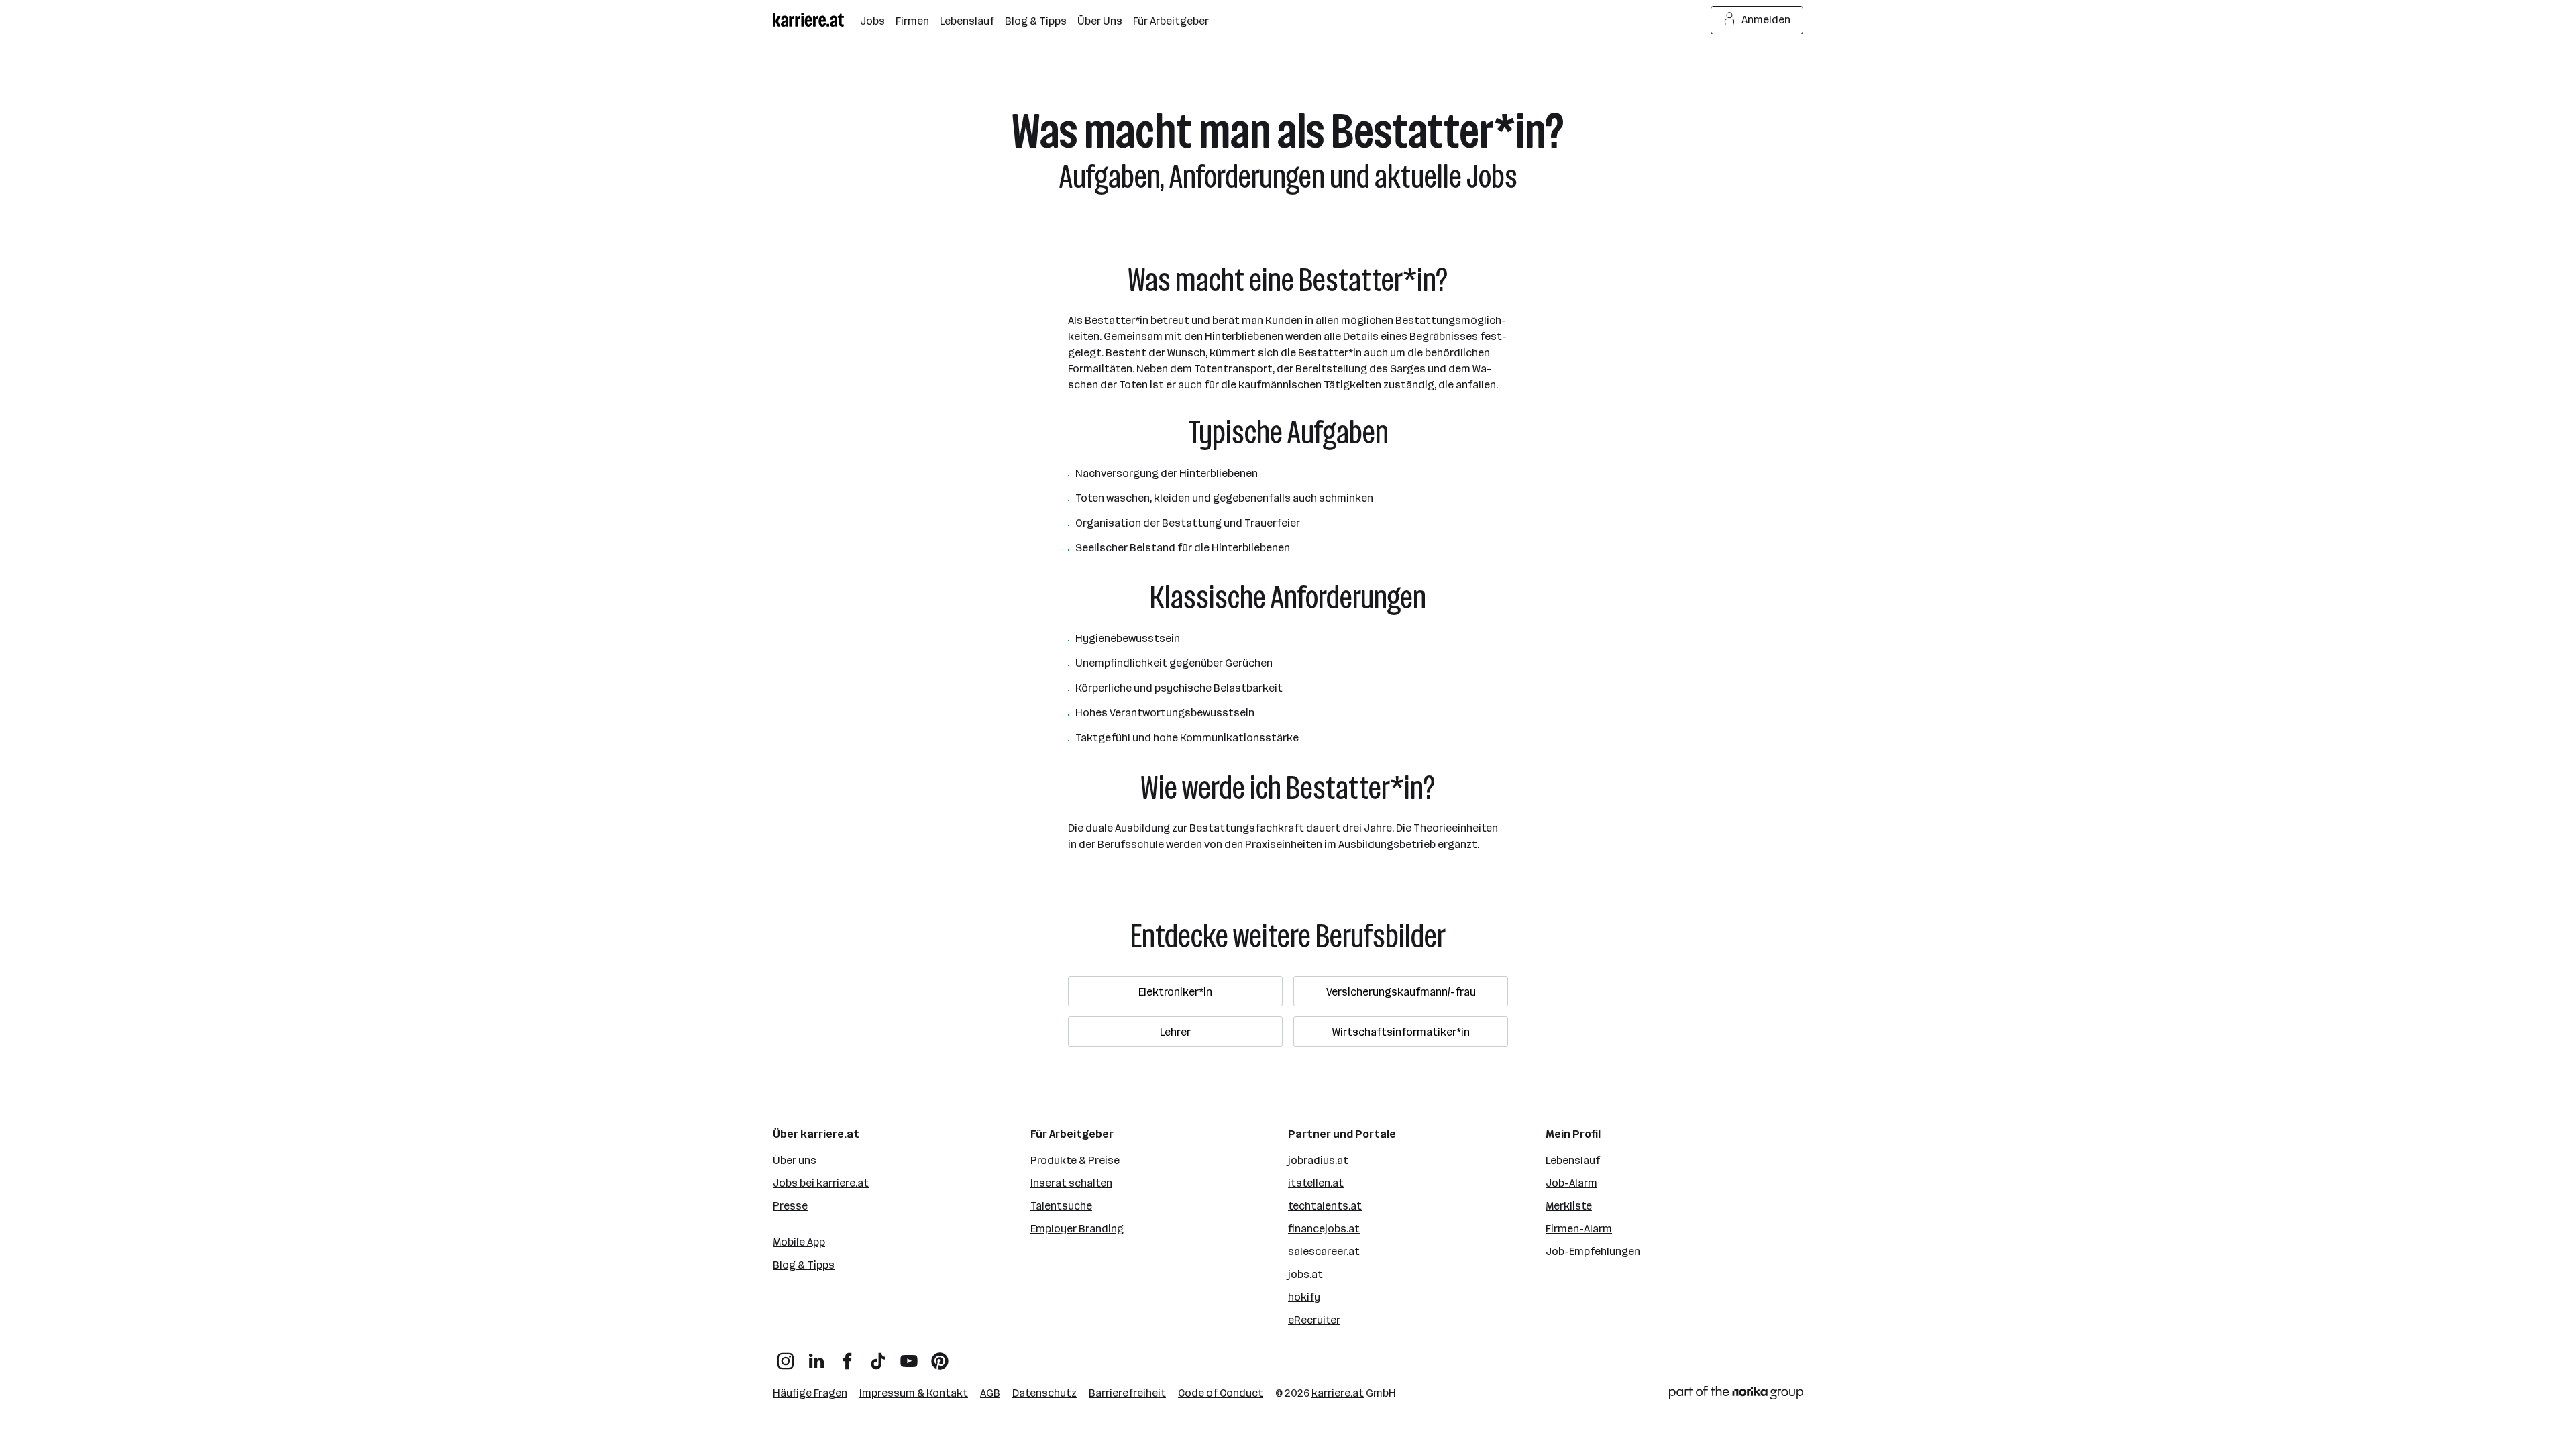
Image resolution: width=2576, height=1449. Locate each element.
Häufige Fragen (810, 1393)
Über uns (795, 1160)
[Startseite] (816, 20)
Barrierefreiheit (1127, 1393)
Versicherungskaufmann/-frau (1401, 992)
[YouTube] (909, 1356)
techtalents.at (1325, 1206)
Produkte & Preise (1075, 1160)
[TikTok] (878, 1356)
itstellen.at (1316, 1183)
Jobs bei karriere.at (821, 1183)
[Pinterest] (940, 1356)
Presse (790, 1206)
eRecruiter (1314, 1320)
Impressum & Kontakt (914, 1393)
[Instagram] (786, 1356)
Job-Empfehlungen (1593, 1251)
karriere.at (1338, 1393)
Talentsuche (1061, 1206)
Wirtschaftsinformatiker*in (1401, 1032)
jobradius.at (1318, 1160)
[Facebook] (847, 1356)
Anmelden (1766, 20)
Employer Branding (1077, 1229)
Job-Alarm (1571, 1183)
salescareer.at (1324, 1251)
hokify (1304, 1297)
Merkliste (1569, 1206)
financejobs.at (1324, 1229)
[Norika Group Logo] (1736, 1395)
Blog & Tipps (804, 1265)
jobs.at (1305, 1274)
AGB (990, 1393)
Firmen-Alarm (1579, 1229)
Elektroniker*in (1175, 992)
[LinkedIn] (816, 1356)
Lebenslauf (1573, 1160)
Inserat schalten (1071, 1183)
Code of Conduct (1221, 1393)
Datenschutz (1044, 1393)
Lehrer (1175, 1032)
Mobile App (799, 1242)
